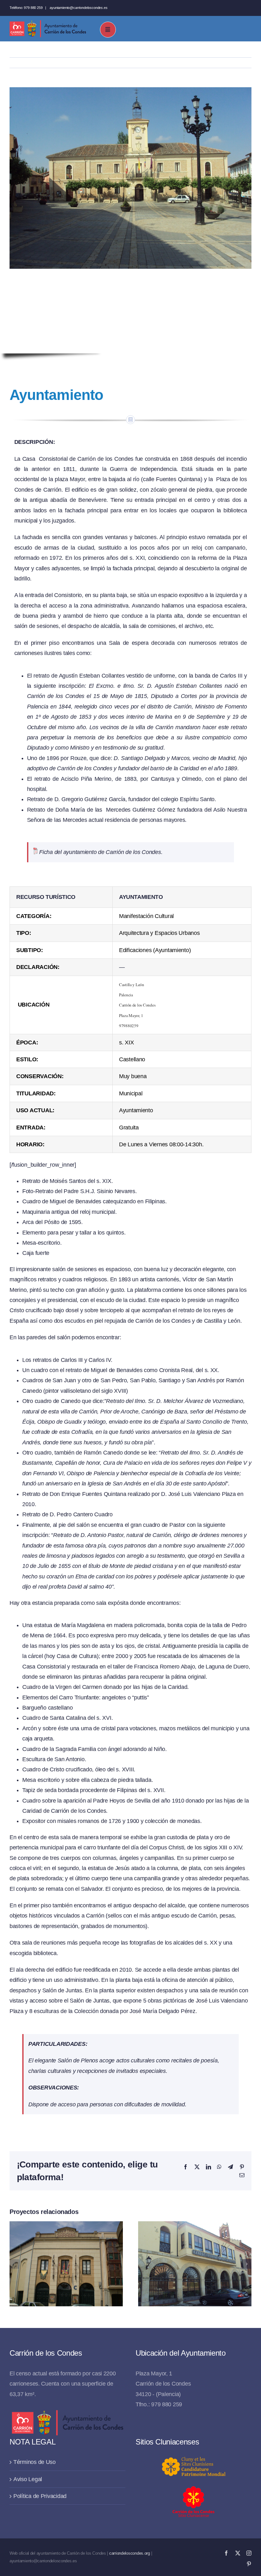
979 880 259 (33, 8)
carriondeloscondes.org (130, 2553)
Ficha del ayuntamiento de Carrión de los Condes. (100, 852)
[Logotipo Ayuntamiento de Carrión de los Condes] (48, 23)
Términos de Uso (35, 2462)
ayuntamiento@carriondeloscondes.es (78, 8)
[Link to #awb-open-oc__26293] (108, 30)
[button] (14, 2264)
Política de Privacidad (40, 2496)
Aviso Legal (28, 2479)
